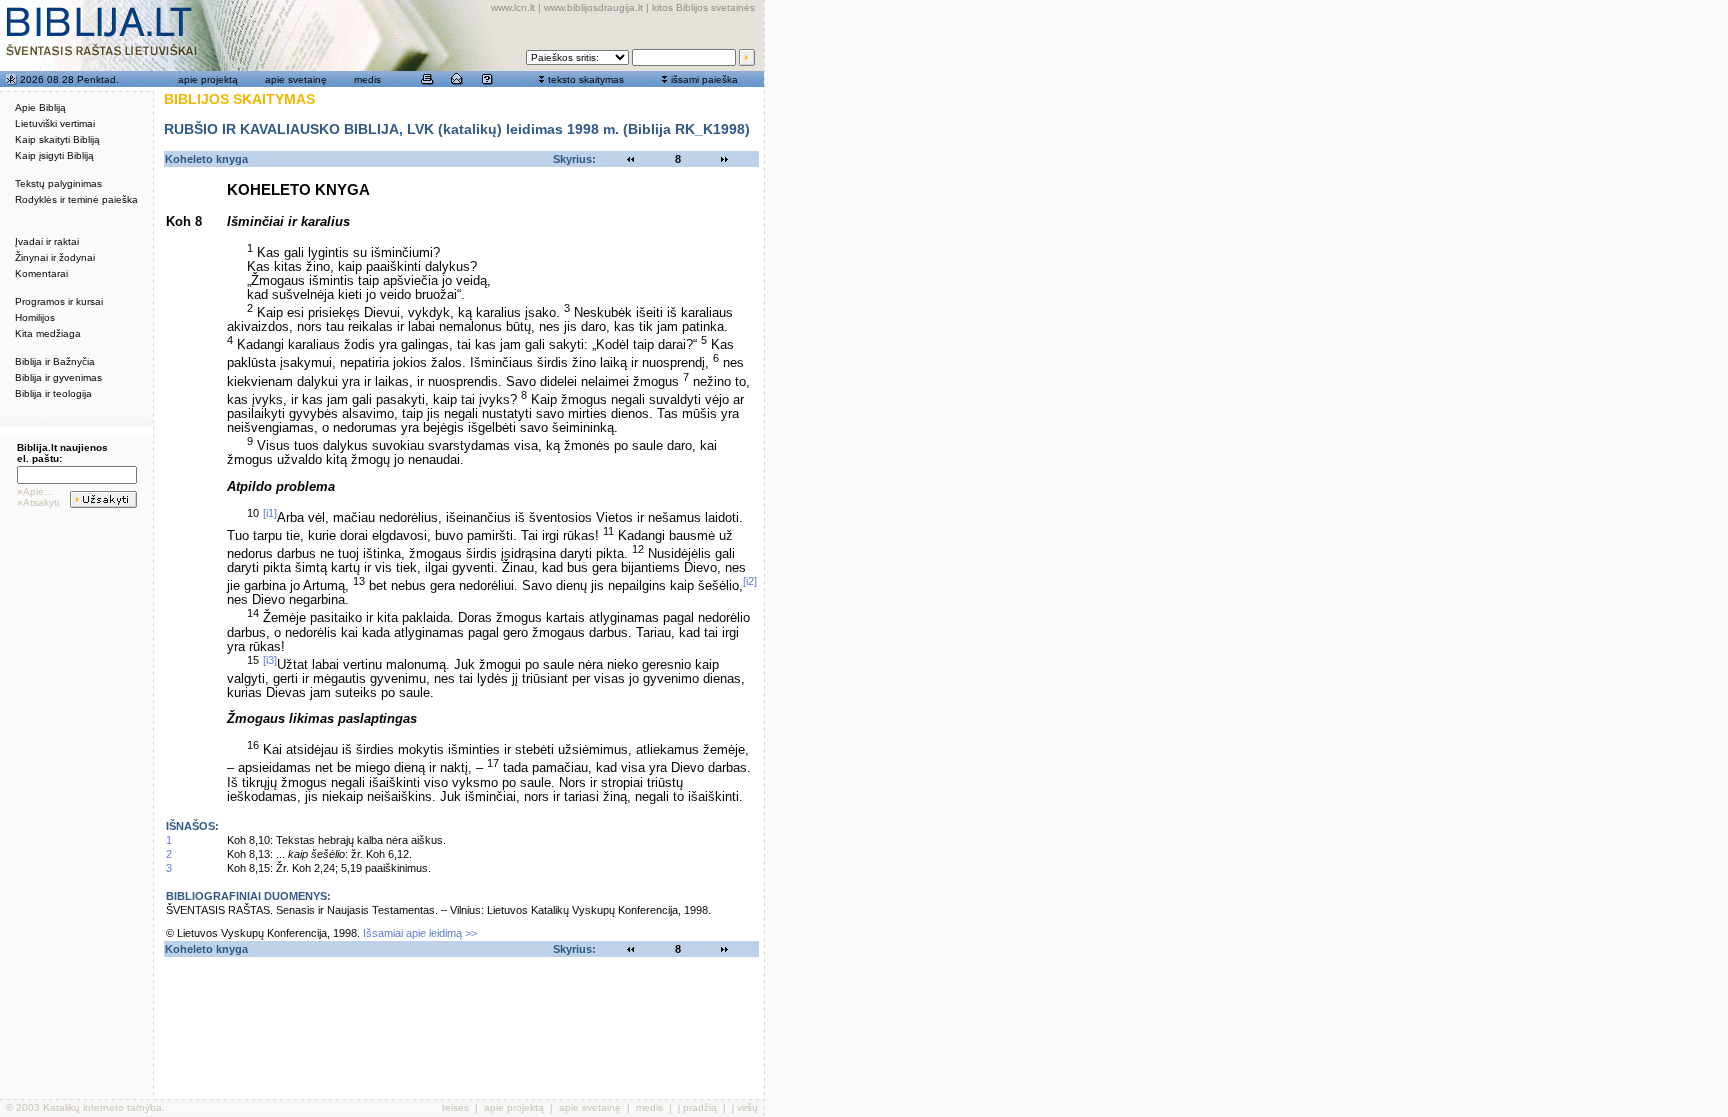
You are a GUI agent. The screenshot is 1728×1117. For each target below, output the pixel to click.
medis (367, 79)
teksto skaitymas (586, 79)
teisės (455, 1107)
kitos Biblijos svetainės (703, 7)
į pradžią (697, 1107)
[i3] (270, 660)
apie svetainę (296, 79)
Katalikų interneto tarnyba (102, 1107)
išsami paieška (704, 79)
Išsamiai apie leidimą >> (420, 933)
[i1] (270, 513)
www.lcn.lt (513, 7)
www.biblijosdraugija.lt (593, 7)
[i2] (750, 581)
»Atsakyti (38, 502)
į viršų (745, 1107)
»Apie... (35, 491)
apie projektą (208, 79)
